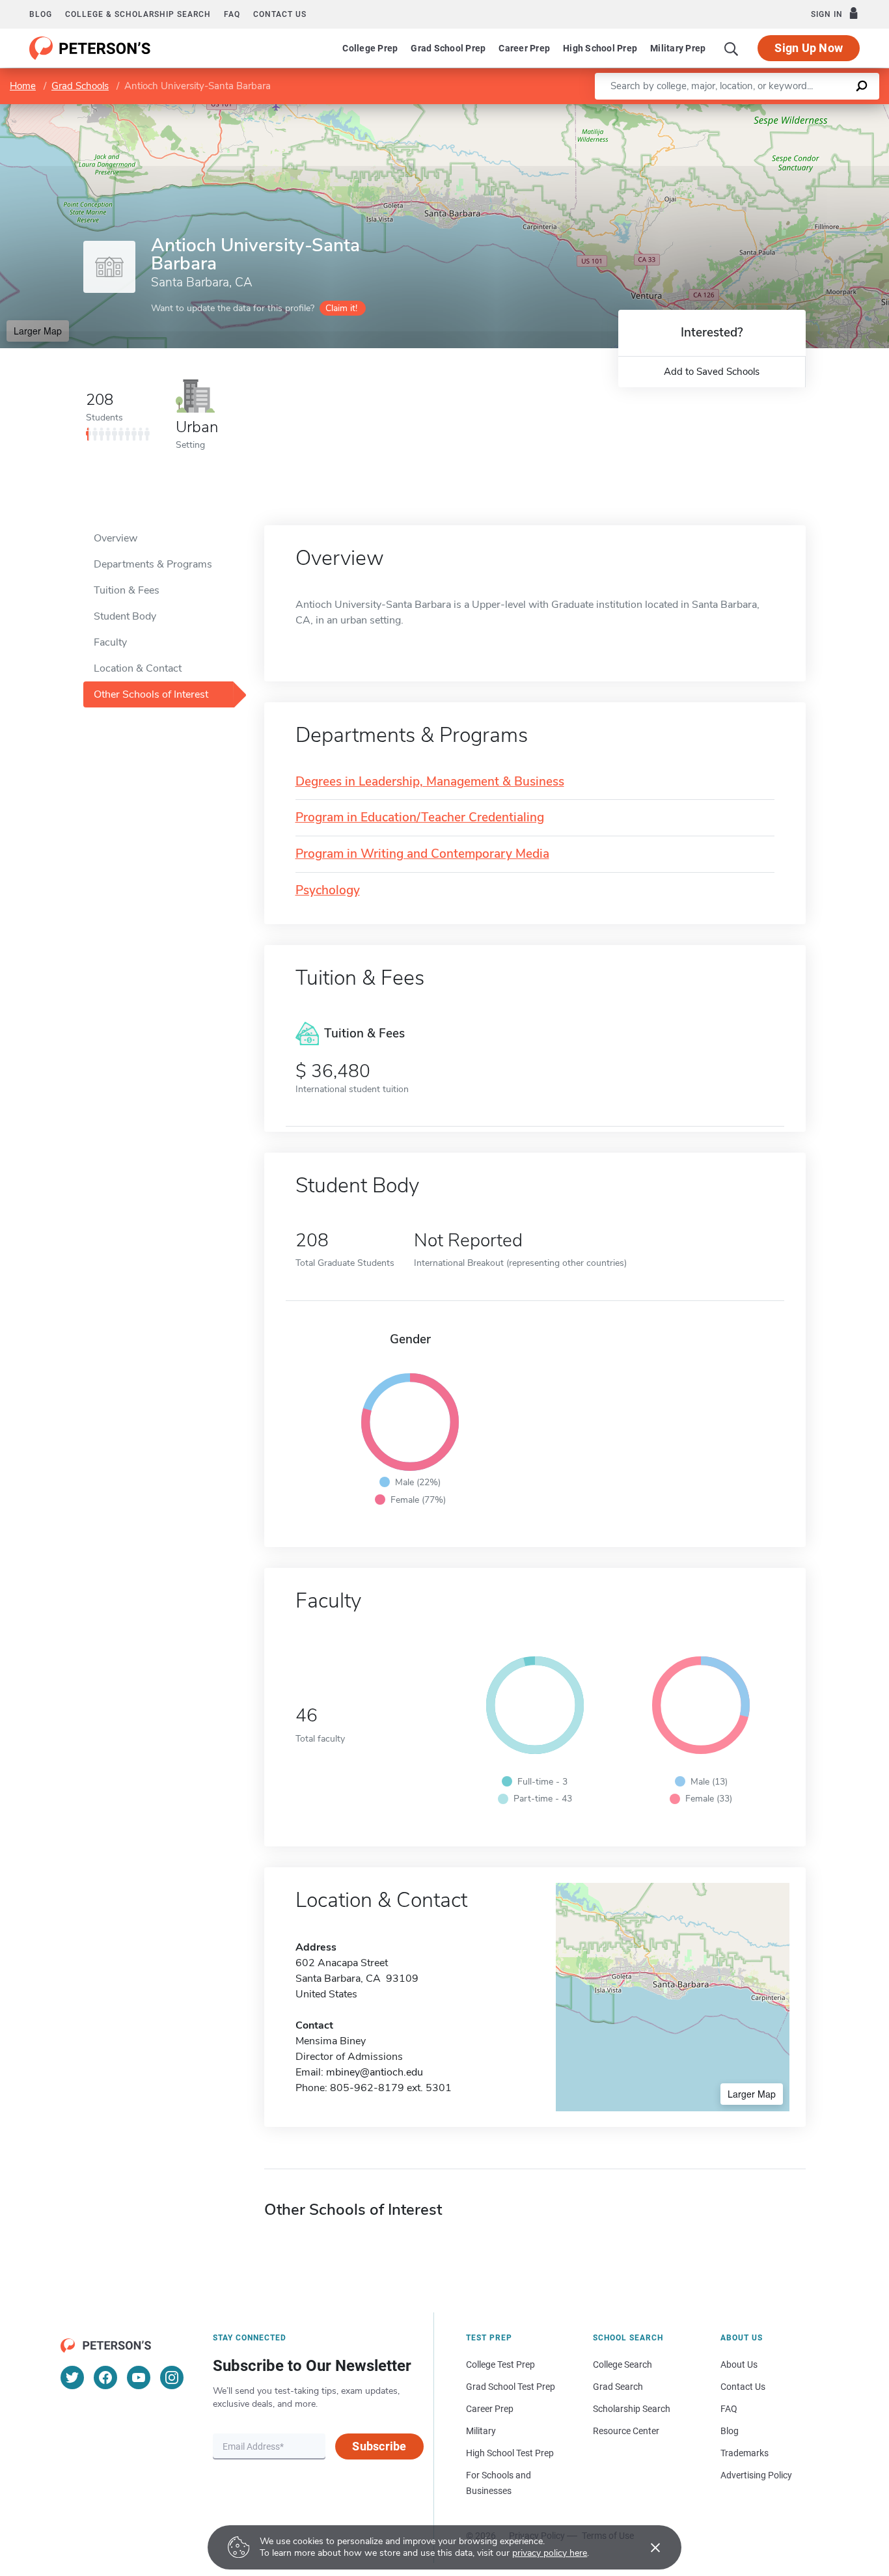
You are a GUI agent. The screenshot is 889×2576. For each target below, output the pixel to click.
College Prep (370, 48)
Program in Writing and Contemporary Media (422, 854)
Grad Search (618, 2387)
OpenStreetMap (801, 110)
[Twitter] (72, 2377)
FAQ (232, 14)
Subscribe (379, 2446)
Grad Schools (80, 86)
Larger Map (38, 331)
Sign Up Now (809, 48)
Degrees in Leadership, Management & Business (430, 782)
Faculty (110, 642)
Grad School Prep (448, 48)
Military (481, 2431)
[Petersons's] (90, 48)
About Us (739, 2364)
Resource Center (626, 2431)
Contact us (280, 14)
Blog (41, 14)
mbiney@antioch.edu (375, 2072)
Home (23, 86)
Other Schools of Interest (151, 694)
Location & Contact (138, 668)
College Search (622, 2364)
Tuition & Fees (127, 590)
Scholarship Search (632, 2409)
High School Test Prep (510, 2453)
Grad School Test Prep (511, 2387)
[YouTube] (139, 2377)
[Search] (732, 48)
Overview (116, 538)
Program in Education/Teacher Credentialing (420, 818)
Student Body (125, 616)
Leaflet (736, 110)
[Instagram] (172, 2377)
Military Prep (678, 48)
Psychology (328, 891)
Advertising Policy (756, 2475)
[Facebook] (105, 2377)
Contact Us (743, 2387)
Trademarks (745, 2453)
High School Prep (600, 48)
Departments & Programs (153, 564)
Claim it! (341, 308)
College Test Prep (500, 2364)
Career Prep (524, 48)
